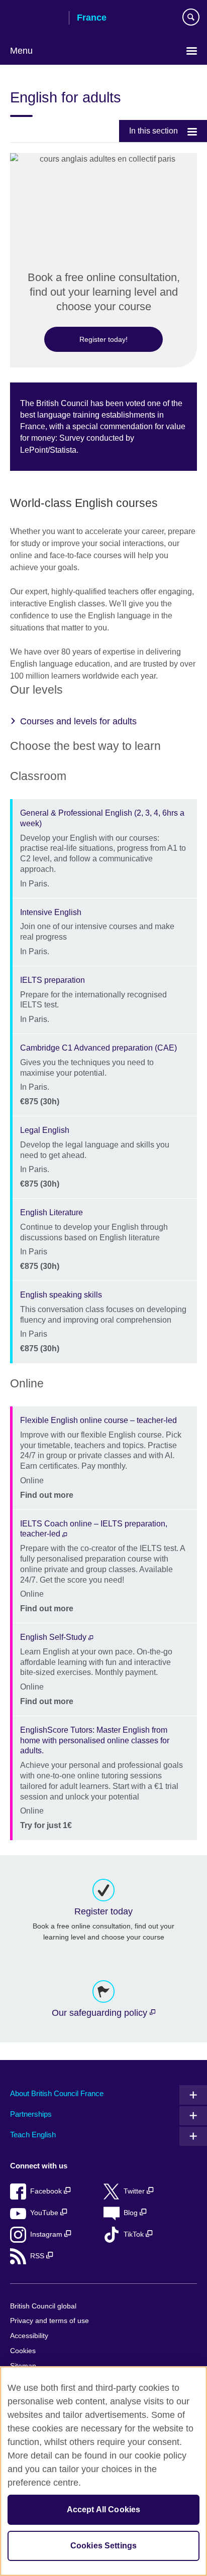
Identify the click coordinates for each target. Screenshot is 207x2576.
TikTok (135, 2234)
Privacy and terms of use (49, 2321)
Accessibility (29, 2336)
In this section (153, 131)
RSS (38, 2256)
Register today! (103, 339)
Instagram (47, 2234)
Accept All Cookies (104, 2509)
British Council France (36, 19)
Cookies (23, 2351)
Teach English (33, 2135)
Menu (21, 51)
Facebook (47, 2191)
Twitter (135, 2191)
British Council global (43, 2306)
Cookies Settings (104, 2546)
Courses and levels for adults (78, 721)
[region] (103, 2471)
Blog (132, 2213)
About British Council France (57, 2093)
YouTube (45, 2213)
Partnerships (31, 2114)
